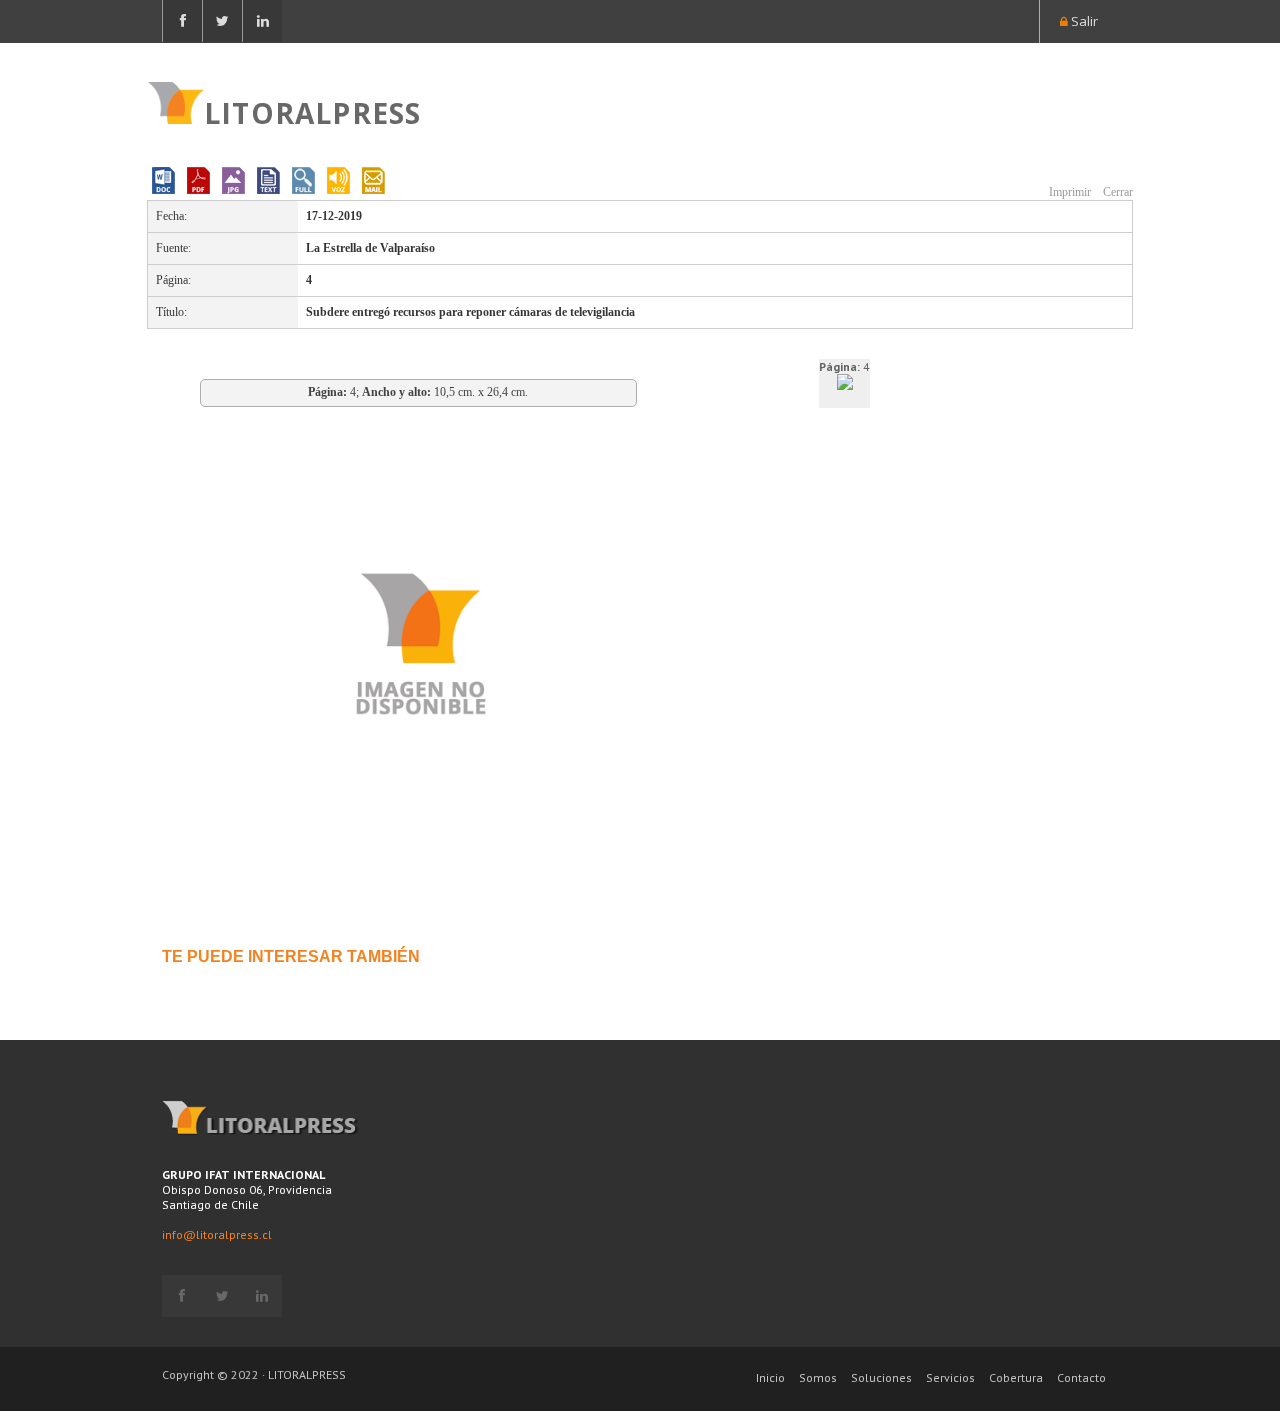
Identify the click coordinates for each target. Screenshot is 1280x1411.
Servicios (950, 1377)
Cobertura (1016, 1377)
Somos (818, 1377)
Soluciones (881, 1377)
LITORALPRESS (312, 111)
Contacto (1081, 1377)
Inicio (770, 1377)
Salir (1083, 21)
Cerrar (1116, 192)
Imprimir (1068, 192)
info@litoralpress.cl (217, 1234)
